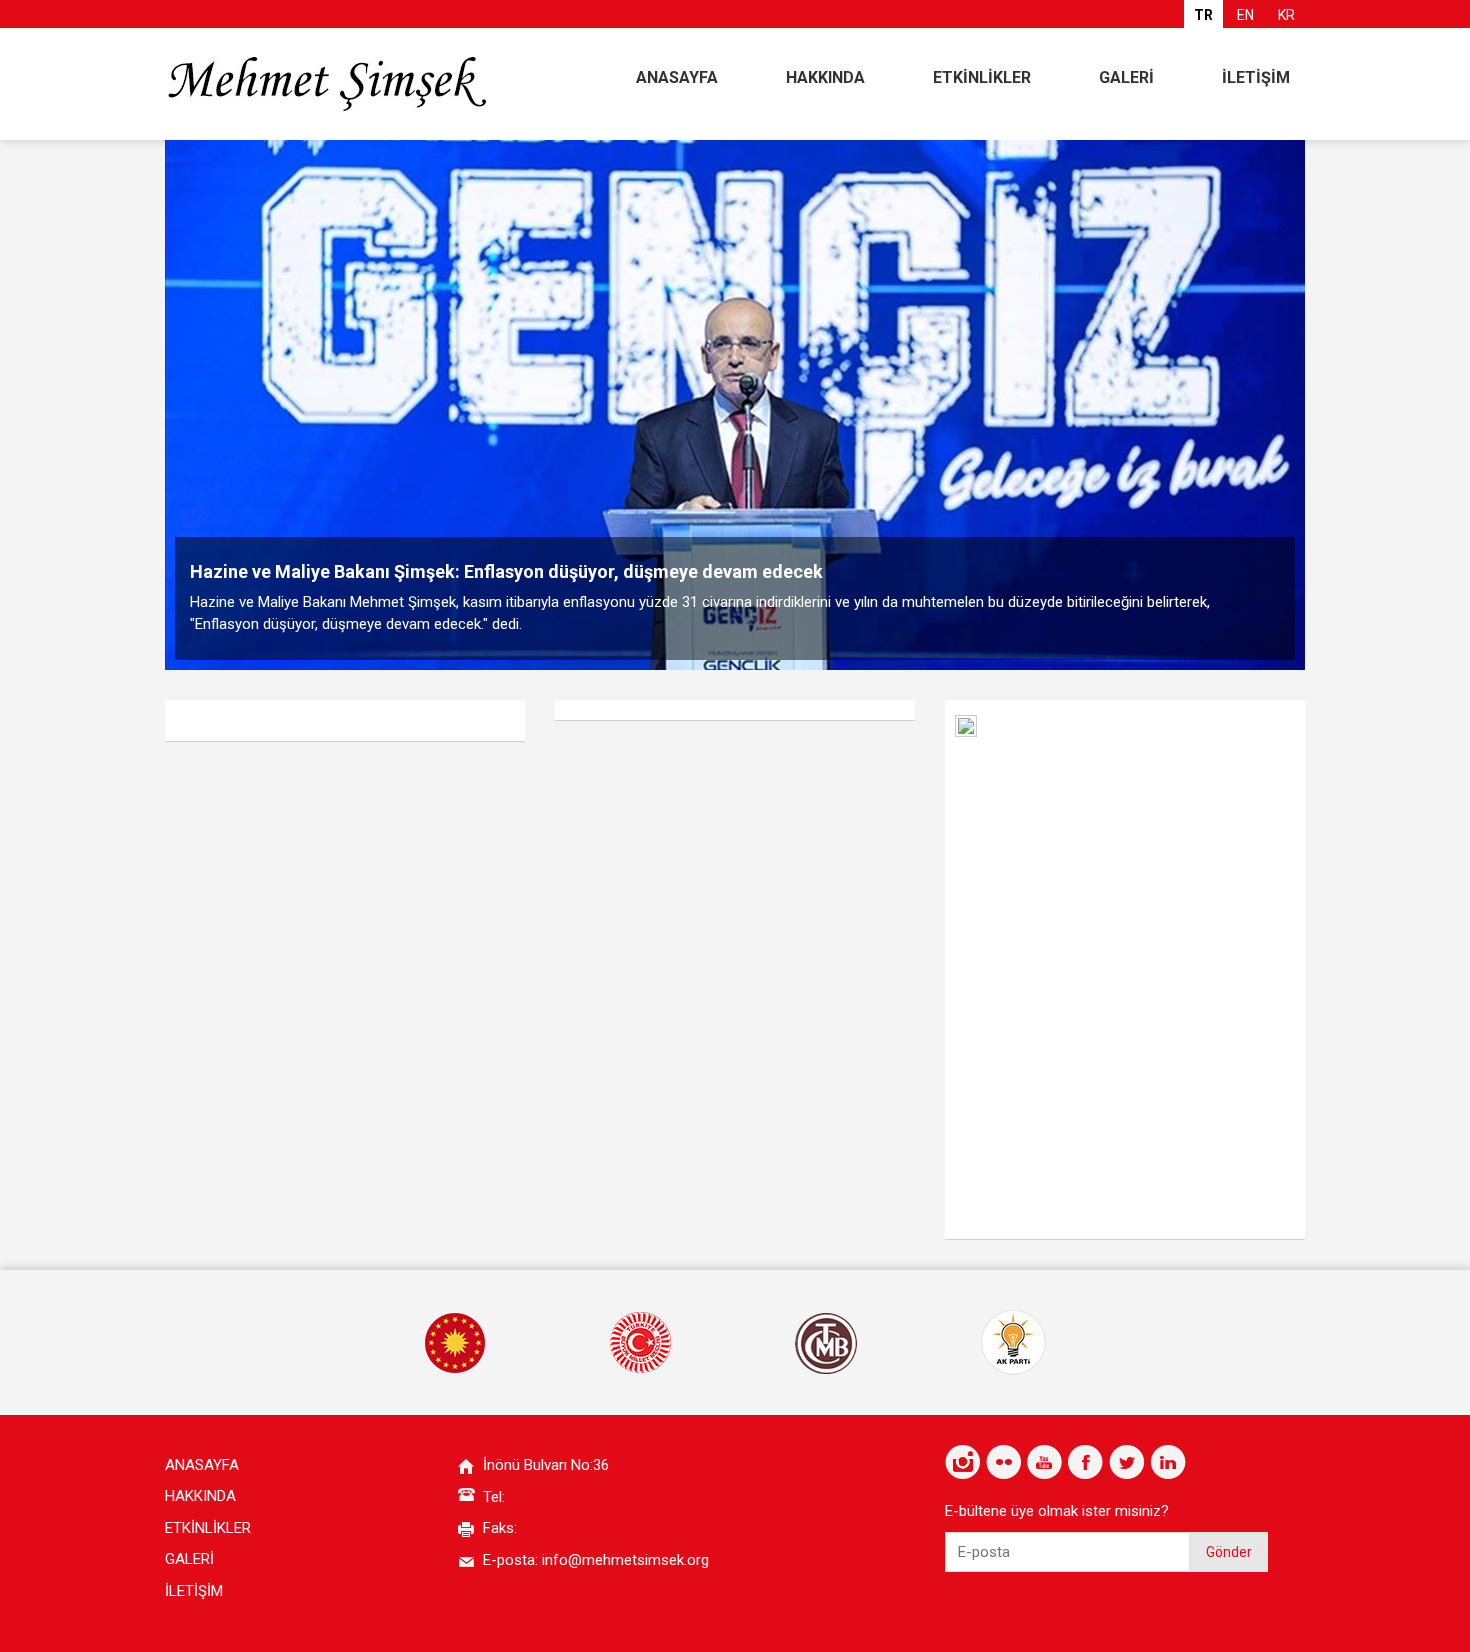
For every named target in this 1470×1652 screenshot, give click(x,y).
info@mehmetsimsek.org (625, 1560)
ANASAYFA (677, 77)
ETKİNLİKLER (982, 77)
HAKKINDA (825, 77)
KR (1286, 15)
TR (1203, 15)
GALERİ (1126, 77)
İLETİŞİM (1256, 77)
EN (1245, 15)
